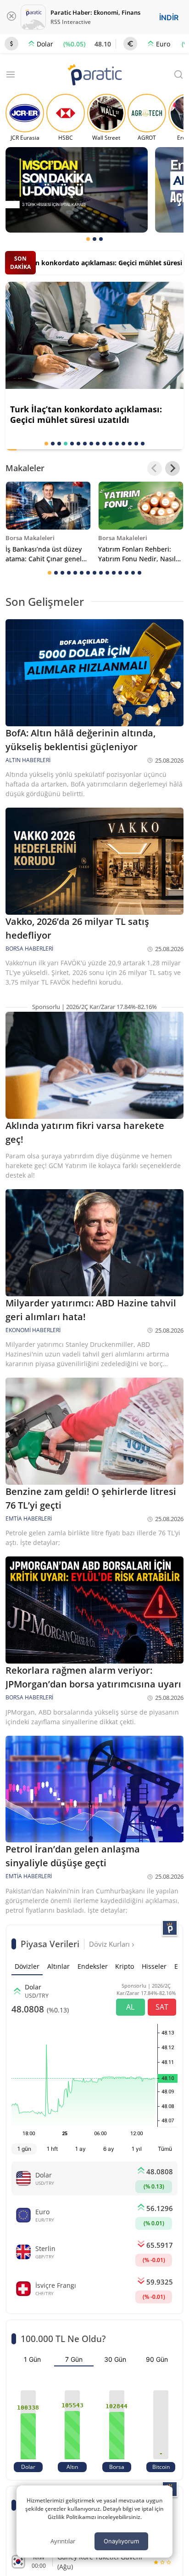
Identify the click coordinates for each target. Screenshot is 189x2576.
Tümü (165, 2149)
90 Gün (157, 2359)
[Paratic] (94, 76)
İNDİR (169, 17)
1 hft (52, 2149)
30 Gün (115, 2359)
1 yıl (137, 2149)
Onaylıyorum (121, 2541)
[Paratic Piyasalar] (170, 1928)
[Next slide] (172, 468)
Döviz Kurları (110, 1944)
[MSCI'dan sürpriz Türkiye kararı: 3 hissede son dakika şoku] (77, 190)
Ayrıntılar (63, 2541)
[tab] (88, 239)
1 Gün (32, 2359)
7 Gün (74, 2359)
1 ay (81, 2149)
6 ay (109, 2149)
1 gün (24, 2149)
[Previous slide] (155, 468)
